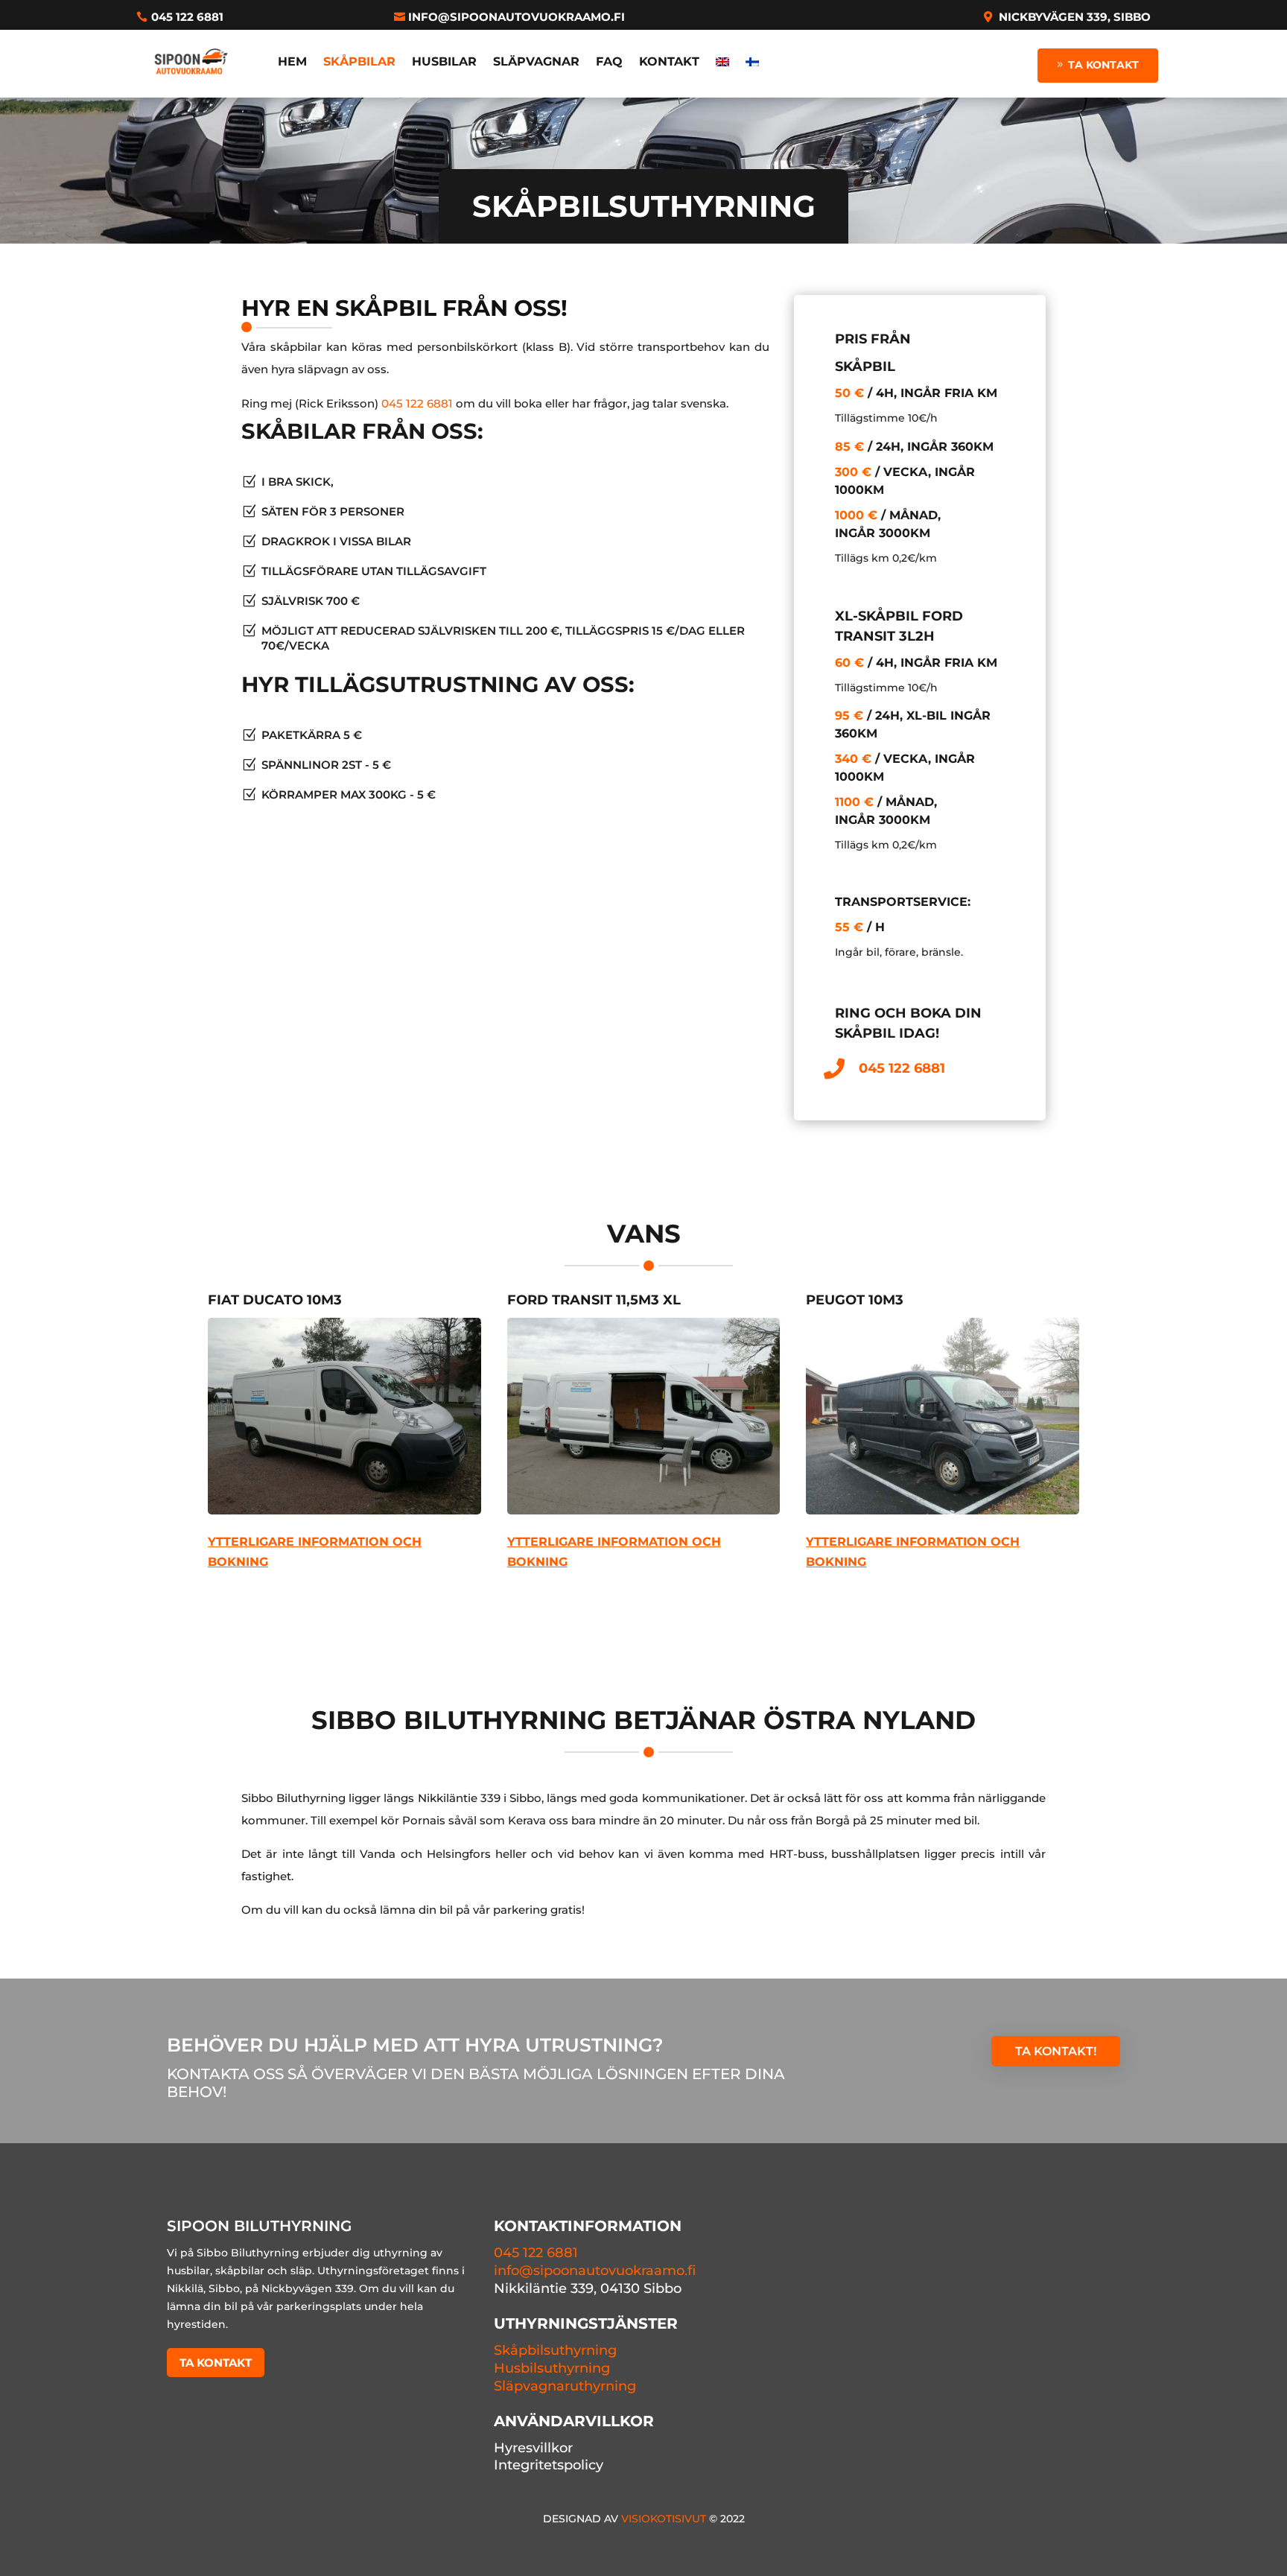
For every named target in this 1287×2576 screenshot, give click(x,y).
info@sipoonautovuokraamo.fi (517, 17)
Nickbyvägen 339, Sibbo (1075, 17)
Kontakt (669, 61)
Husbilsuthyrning (552, 2368)
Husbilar (444, 61)
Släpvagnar (536, 61)
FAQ (609, 61)
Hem (292, 61)
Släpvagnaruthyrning (565, 2386)
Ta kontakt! (1056, 2051)
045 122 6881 (187, 17)
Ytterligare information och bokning (315, 1552)
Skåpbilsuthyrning (555, 2350)
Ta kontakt (1103, 65)
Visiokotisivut (664, 2519)
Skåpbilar (359, 61)
